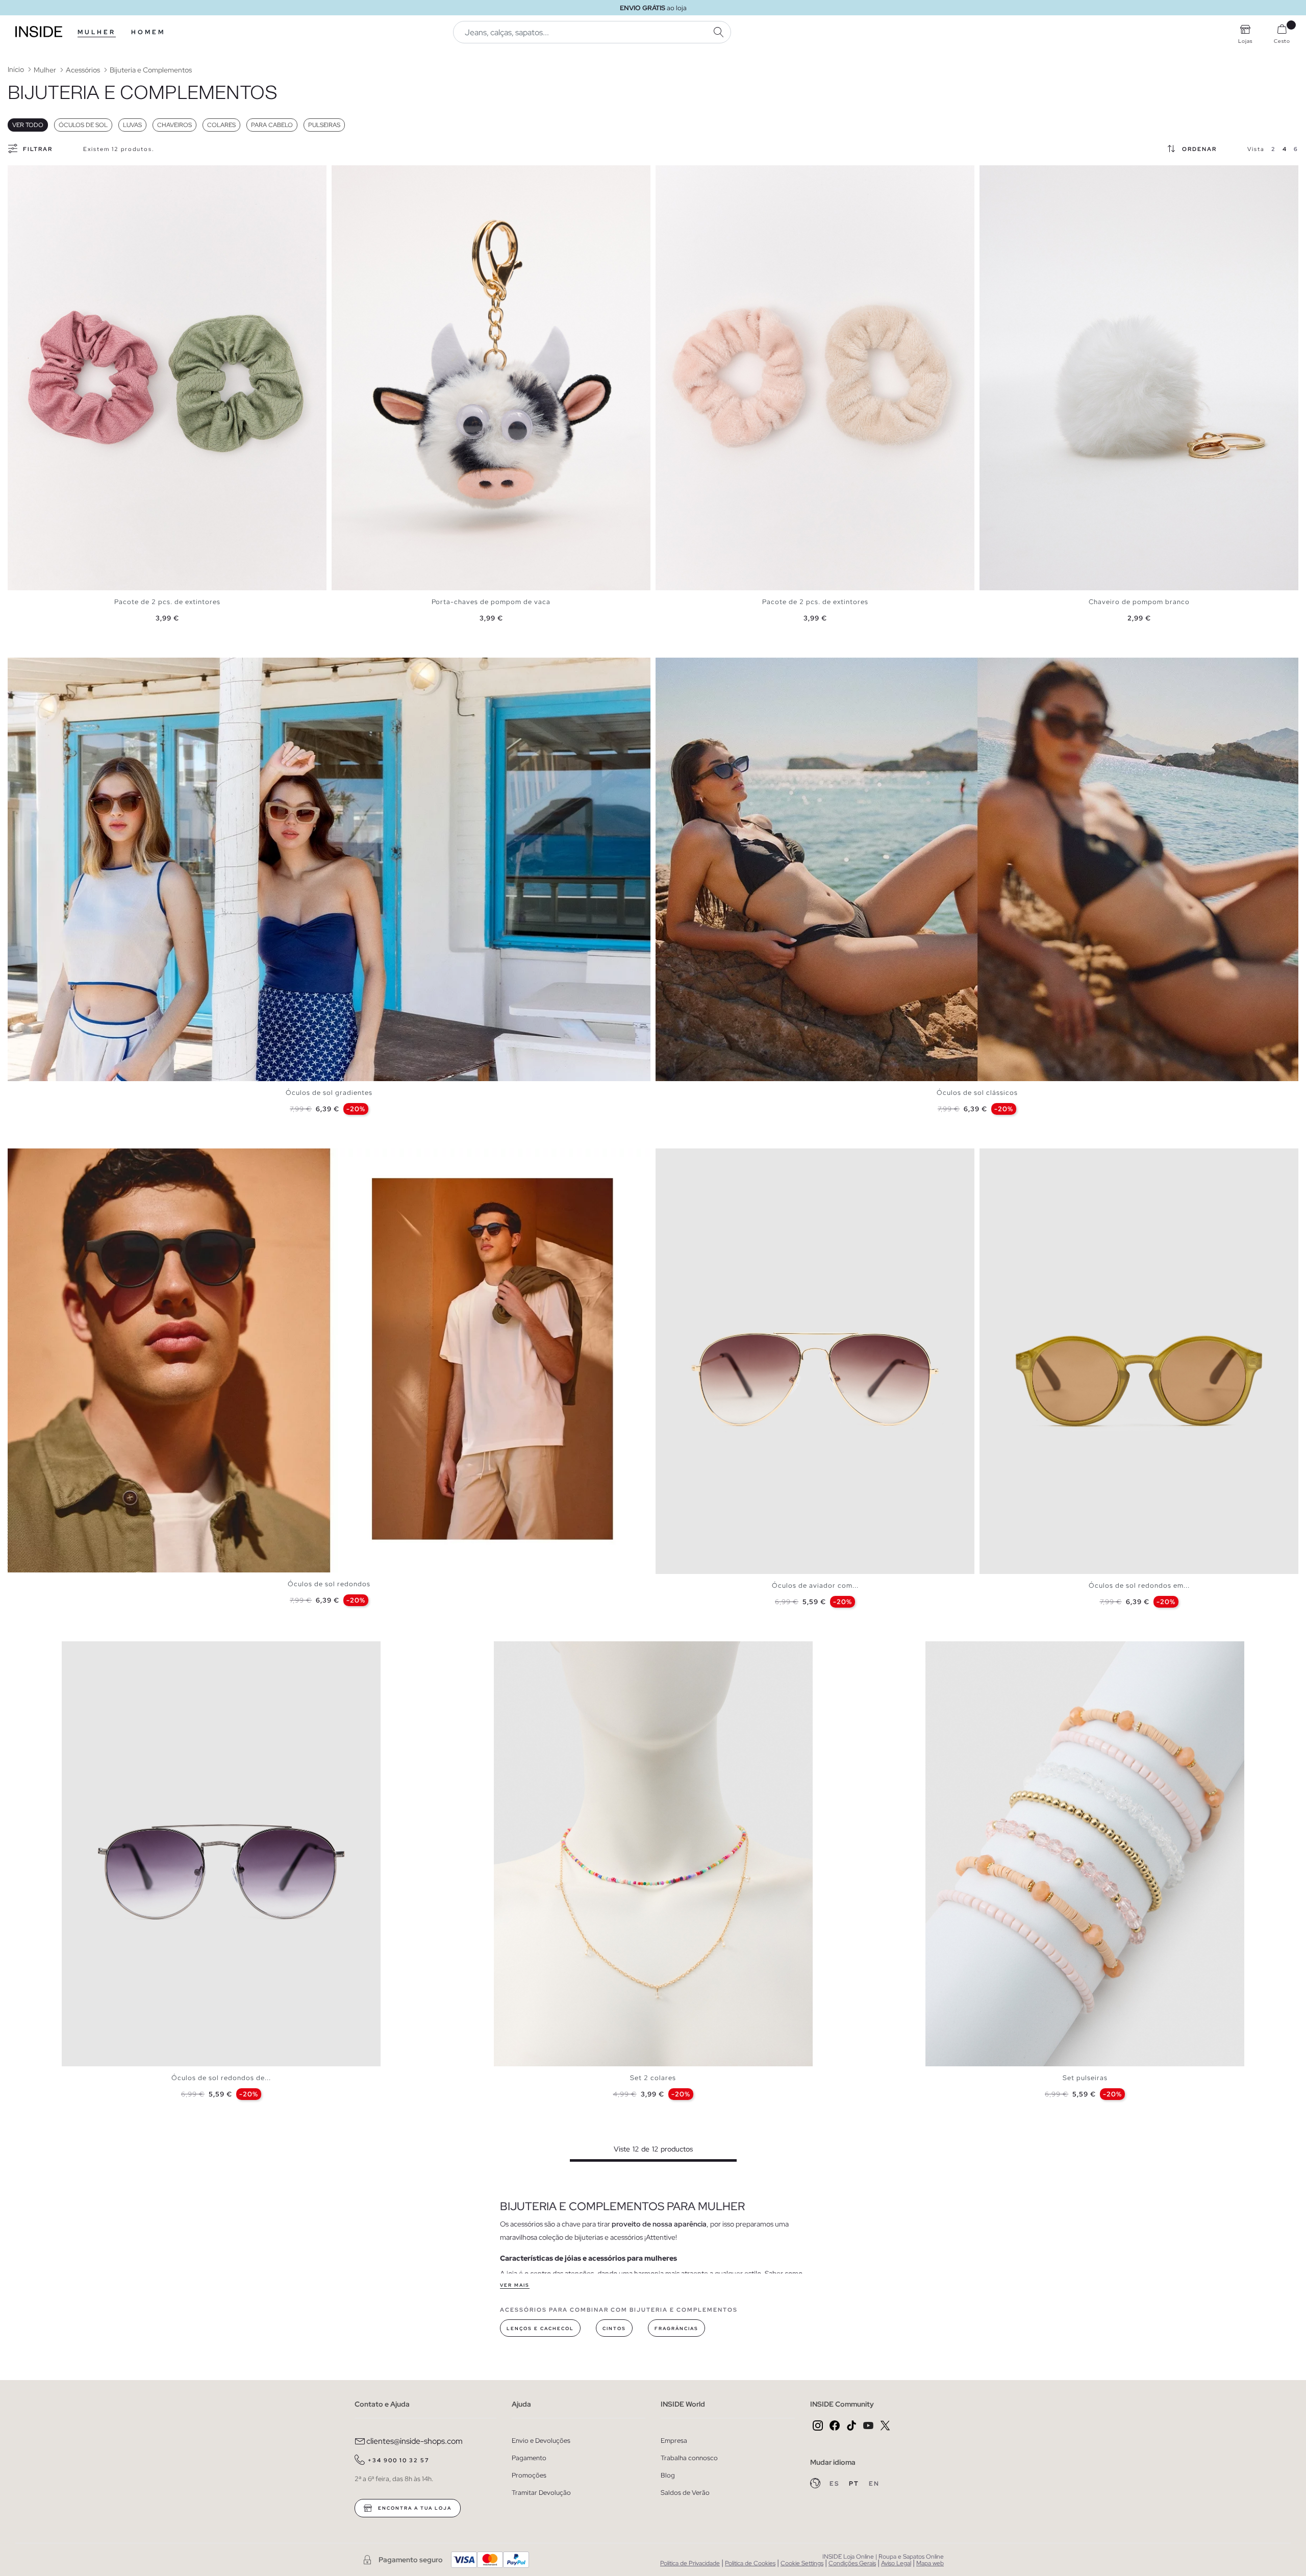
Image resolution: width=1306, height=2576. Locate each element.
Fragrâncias (676, 2329)
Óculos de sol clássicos (977, 1093)
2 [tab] (23, 174)
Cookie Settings (802, 2563)
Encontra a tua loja (414, 2508)
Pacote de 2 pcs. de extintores (167, 602)
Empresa (674, 2441)
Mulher (97, 32)
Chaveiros (174, 125)
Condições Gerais (852, 2563)
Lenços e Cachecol (540, 2329)
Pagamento (529, 2458)
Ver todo (28, 125)
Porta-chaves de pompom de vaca (491, 602)
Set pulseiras (1085, 2078)
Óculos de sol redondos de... (221, 2078)
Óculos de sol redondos (329, 1584)
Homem (148, 32)
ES (835, 2484)
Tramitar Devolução (541, 2493)
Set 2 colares (653, 2078)
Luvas (132, 125)
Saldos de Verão (685, 2493)
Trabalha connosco (689, 2458)
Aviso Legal (896, 2563)
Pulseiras (324, 125)
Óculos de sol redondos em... (1139, 1585)
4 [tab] (33, 174)
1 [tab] (18, 174)
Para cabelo (272, 125)
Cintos (614, 2329)
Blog (668, 2475)
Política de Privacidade (690, 2563)
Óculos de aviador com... (815, 1585)
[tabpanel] (167, 378)
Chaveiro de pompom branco (1139, 602)
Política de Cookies (750, 2563)
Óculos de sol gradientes (329, 1093)
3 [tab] (28, 174)
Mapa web (930, 2563)
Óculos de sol (83, 125)
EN (874, 2484)
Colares (221, 125)
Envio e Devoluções (541, 2441)
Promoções (529, 2475)
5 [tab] (686, 1157)
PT (855, 2484)
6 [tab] (691, 1157)
